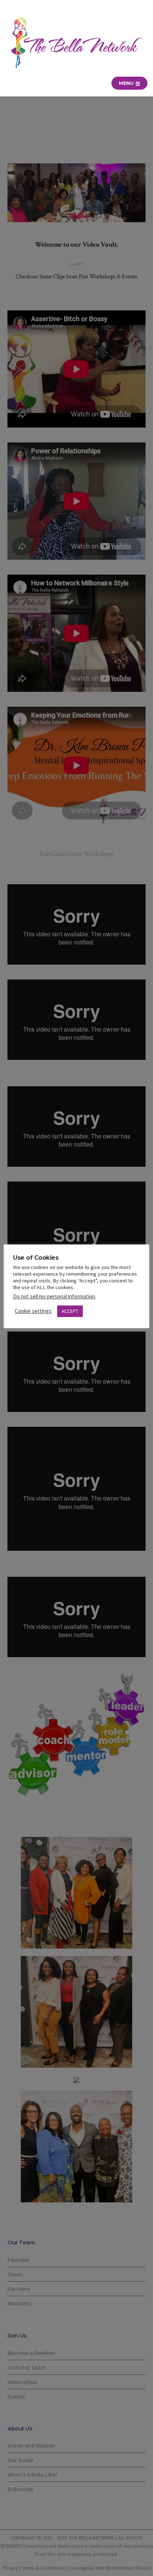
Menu (127, 83)
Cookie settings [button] (33, 1311)
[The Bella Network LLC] (76, 43)
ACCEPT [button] (70, 1311)
